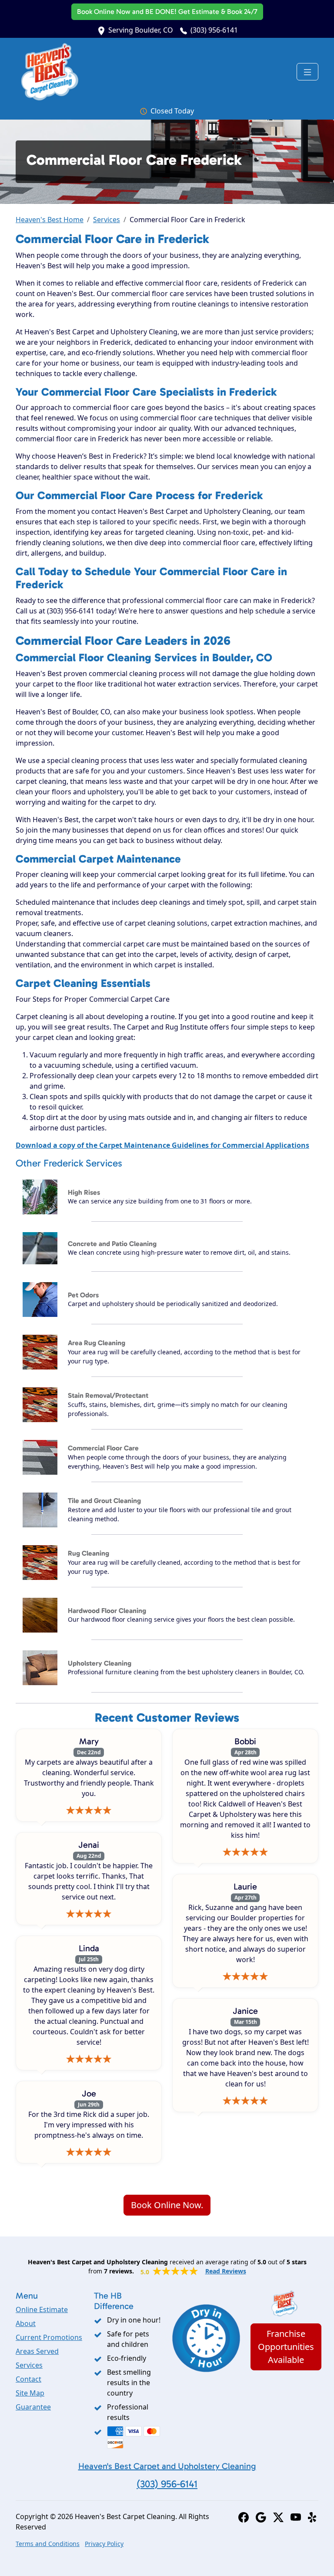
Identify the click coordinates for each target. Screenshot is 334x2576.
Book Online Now (167, 12)
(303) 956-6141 (214, 30)
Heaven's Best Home (50, 220)
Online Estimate (42, 2309)
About (26, 2323)
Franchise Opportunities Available (286, 2347)
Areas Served (37, 2351)
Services (107, 220)
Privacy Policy (104, 2544)
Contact (28, 2379)
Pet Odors (83, 1295)
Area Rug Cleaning (97, 1343)
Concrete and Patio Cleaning (112, 1244)
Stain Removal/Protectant (108, 1395)
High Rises (84, 1192)
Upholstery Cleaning (100, 1663)
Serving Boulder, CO (141, 30)
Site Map (30, 2393)
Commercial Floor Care (103, 1448)
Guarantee (33, 2407)
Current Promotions (49, 2337)
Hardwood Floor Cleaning (107, 1611)
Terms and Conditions (48, 2544)
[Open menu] (307, 72)
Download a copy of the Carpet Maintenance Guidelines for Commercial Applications (162, 1145)
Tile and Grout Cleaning (104, 1501)
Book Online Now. (167, 2205)
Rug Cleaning (89, 1553)
